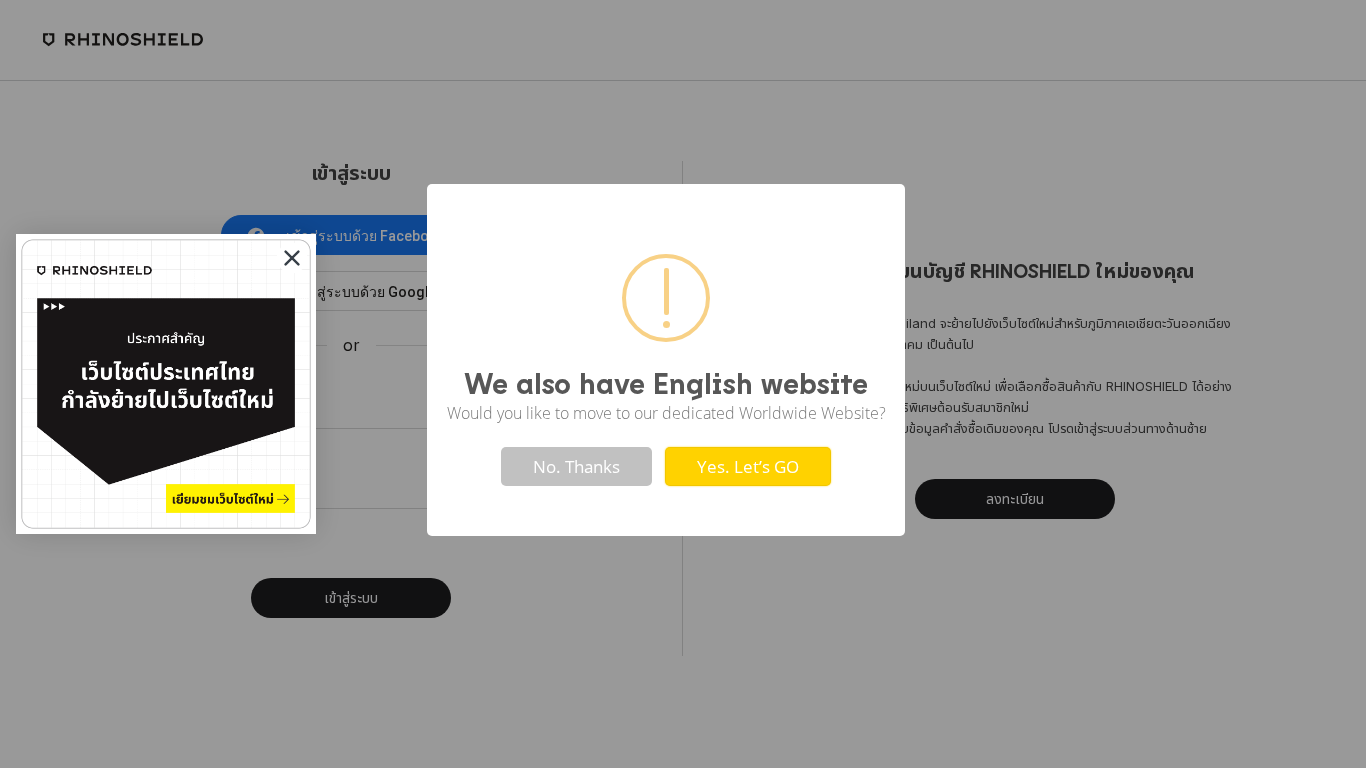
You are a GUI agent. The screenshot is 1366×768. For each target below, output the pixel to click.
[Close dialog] (292, 258)
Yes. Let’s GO (748, 466)
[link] (166, 384)
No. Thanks (576, 466)
